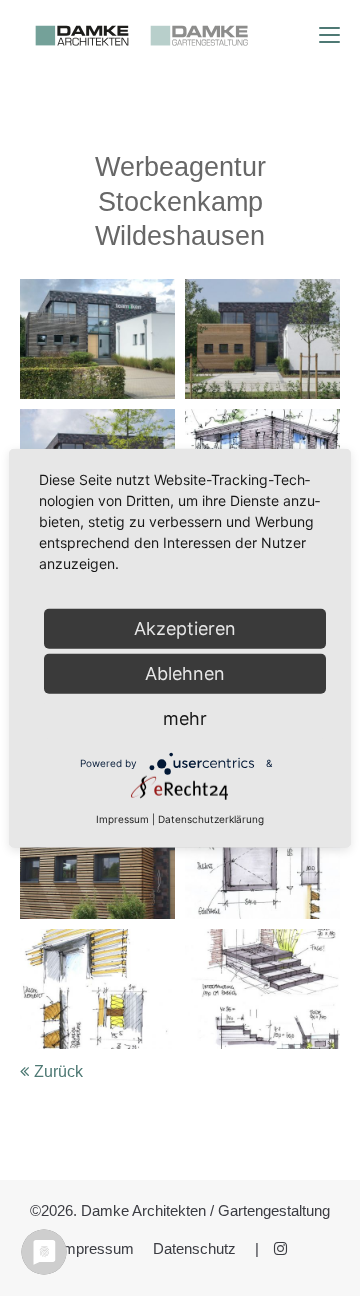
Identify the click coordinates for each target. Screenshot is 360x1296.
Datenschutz (194, 1249)
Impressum (96, 1249)
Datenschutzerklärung (211, 819)
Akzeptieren (185, 628)
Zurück (58, 1071)
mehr (185, 718)
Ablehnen (185, 673)
